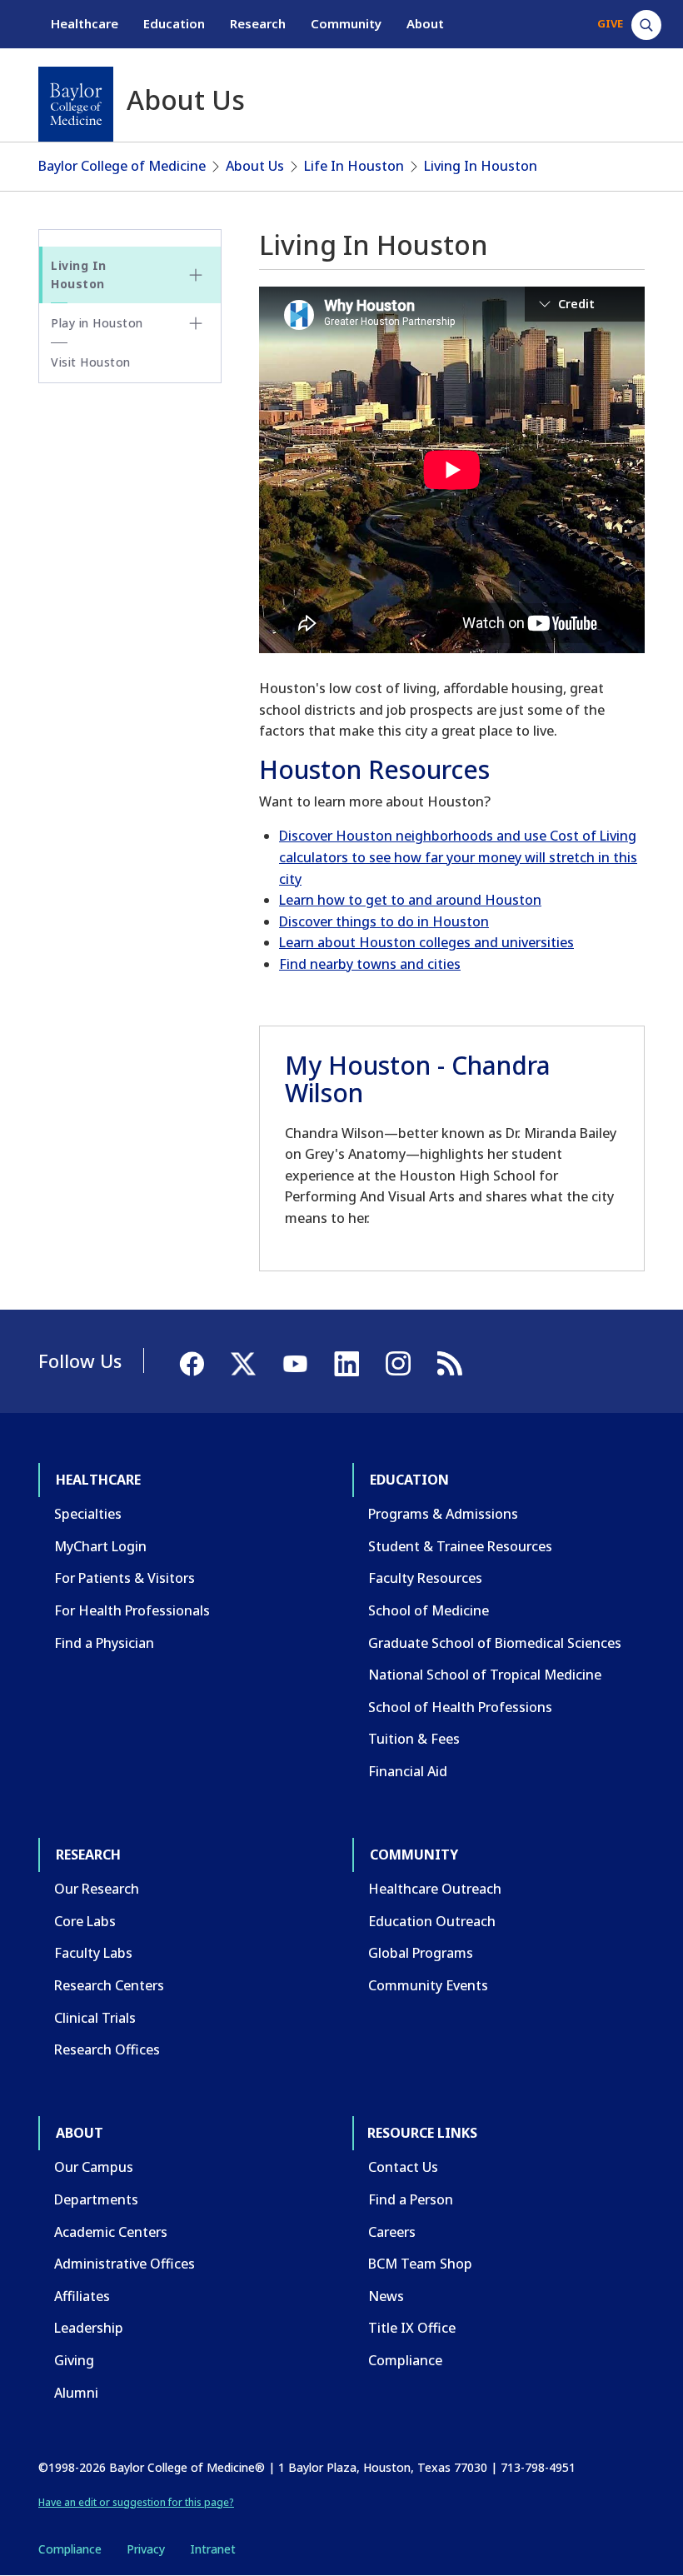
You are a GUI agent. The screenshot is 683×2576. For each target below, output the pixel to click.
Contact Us (403, 2167)
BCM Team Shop (420, 2264)
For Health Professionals (132, 1610)
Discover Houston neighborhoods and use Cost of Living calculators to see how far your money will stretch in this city (458, 857)
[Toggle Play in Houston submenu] (196, 323)
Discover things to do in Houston (384, 921)
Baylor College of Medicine (122, 166)
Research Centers (109, 1985)
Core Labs (85, 1921)
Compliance (405, 2360)
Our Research (97, 1889)
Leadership (89, 2328)
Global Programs (421, 1953)
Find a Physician (104, 1643)
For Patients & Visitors (125, 1578)
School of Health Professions (460, 1707)
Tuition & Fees (414, 1739)
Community (346, 23)
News (386, 2296)
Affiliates (82, 2296)
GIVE (610, 23)
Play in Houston (97, 323)
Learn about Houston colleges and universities (426, 942)
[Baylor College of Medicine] (76, 104)
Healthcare (85, 23)
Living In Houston (481, 166)
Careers (392, 2232)
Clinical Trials (95, 2018)
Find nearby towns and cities (370, 964)
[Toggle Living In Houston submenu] (196, 275)
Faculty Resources (425, 1578)
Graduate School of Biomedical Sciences (495, 1643)
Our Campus (94, 2167)
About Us (255, 166)
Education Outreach (432, 1921)
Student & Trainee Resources (460, 1546)
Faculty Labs (93, 1953)
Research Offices (107, 2049)
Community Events (428, 1985)
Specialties (88, 1514)
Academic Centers (111, 2232)
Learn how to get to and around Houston (410, 900)
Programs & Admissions (443, 1514)
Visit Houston (91, 362)
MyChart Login (100, 1546)
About (425, 23)
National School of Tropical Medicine (485, 1675)
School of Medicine (429, 1610)
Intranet (213, 2549)
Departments (96, 2199)
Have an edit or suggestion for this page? (136, 2502)
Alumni (76, 2393)
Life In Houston (354, 166)
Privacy (146, 2549)
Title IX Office (412, 2328)
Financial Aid (408, 1771)
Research (258, 23)
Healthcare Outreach (435, 1889)
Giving (74, 2360)
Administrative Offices (125, 2264)
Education (174, 23)
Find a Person (411, 2199)
